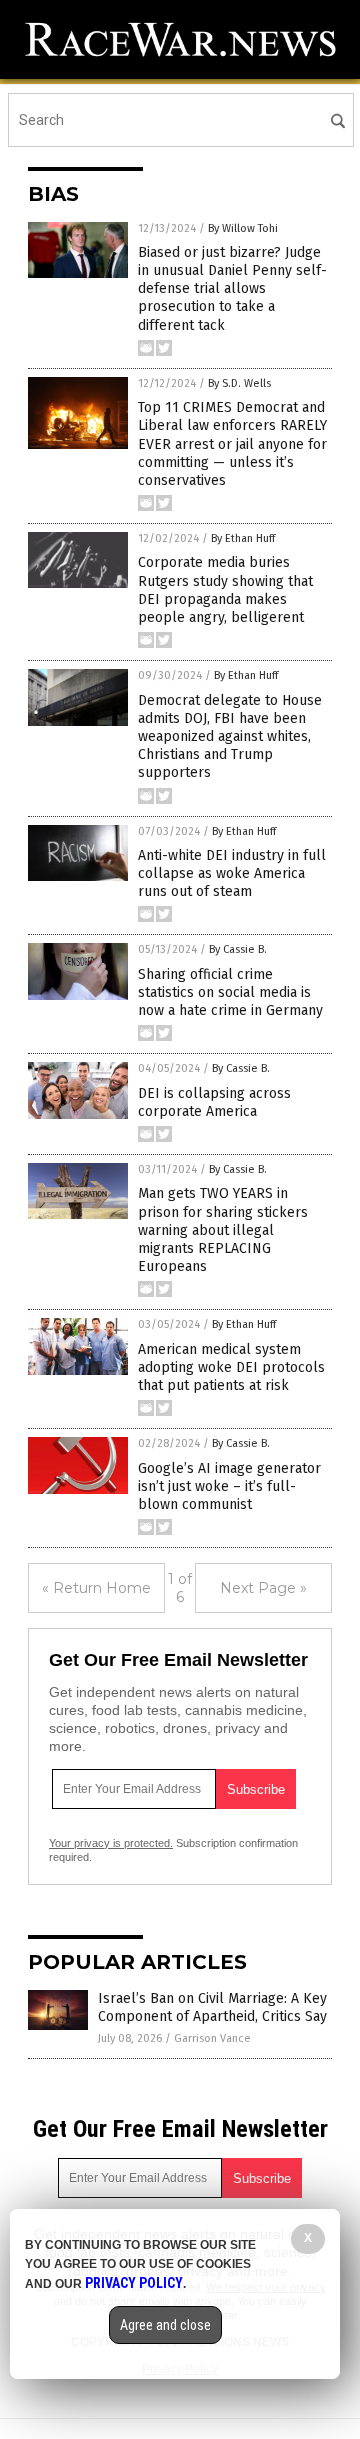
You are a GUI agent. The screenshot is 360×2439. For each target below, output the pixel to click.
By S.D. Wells (239, 383)
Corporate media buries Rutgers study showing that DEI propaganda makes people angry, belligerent (225, 590)
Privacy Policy (134, 2283)
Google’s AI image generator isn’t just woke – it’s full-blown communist (229, 1486)
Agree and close (165, 2325)
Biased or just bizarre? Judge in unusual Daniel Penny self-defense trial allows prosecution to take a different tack (232, 289)
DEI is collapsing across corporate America (214, 1102)
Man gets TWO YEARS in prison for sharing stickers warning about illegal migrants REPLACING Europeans (223, 1230)
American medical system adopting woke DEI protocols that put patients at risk (231, 1367)
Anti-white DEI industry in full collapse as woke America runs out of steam (232, 873)
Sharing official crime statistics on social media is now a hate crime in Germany (230, 992)
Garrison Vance (212, 2038)
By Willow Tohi (243, 228)
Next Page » (263, 1588)
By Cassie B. (238, 949)
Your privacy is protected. (111, 1843)
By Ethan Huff (243, 538)
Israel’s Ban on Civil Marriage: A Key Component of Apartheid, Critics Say (212, 2007)
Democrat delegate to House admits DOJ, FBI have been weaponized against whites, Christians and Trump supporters (230, 737)
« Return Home (96, 1588)
